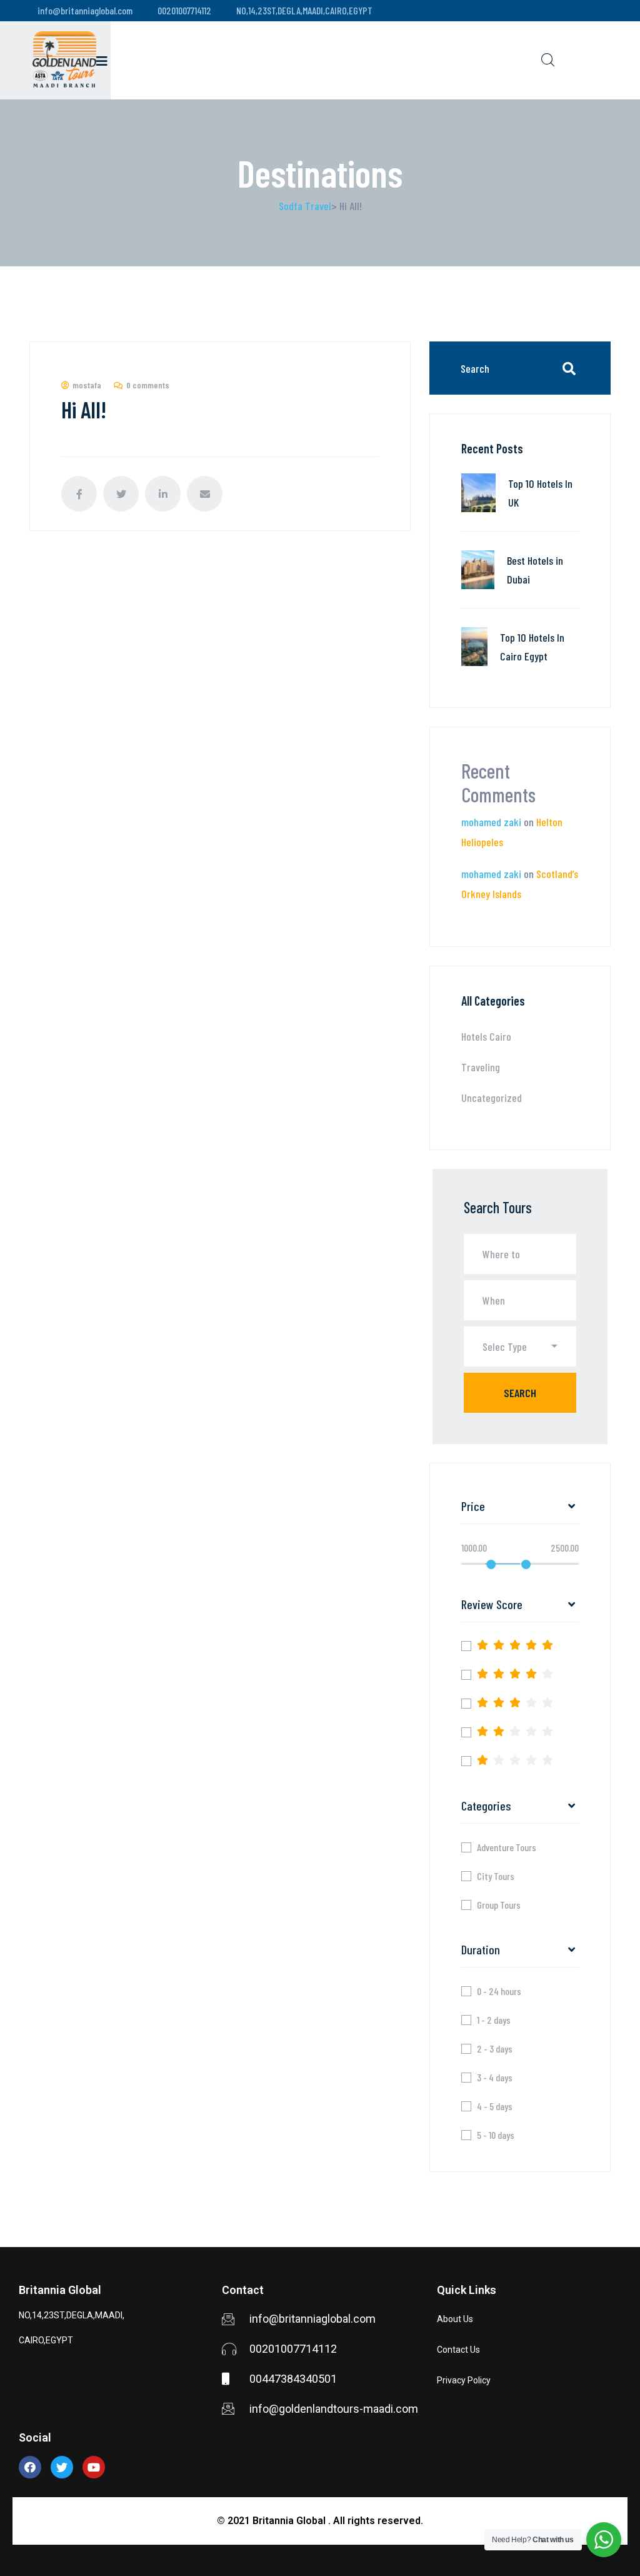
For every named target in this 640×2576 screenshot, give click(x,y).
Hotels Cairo (486, 1036)
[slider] (491, 1564)
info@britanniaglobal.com (85, 10)
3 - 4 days (495, 2078)
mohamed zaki (491, 822)
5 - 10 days (496, 2135)
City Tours (496, 1876)
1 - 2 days (494, 2020)
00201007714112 (184, 10)
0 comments (148, 385)
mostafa (87, 385)
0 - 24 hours (499, 1991)
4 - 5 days (495, 2106)
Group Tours (499, 1905)
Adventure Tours (507, 1847)
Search (520, 1393)
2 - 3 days (495, 2049)
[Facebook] (30, 2467)
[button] (520, 1346)
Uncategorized (492, 1098)
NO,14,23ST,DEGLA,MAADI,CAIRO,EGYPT (304, 10)
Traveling (481, 1067)
